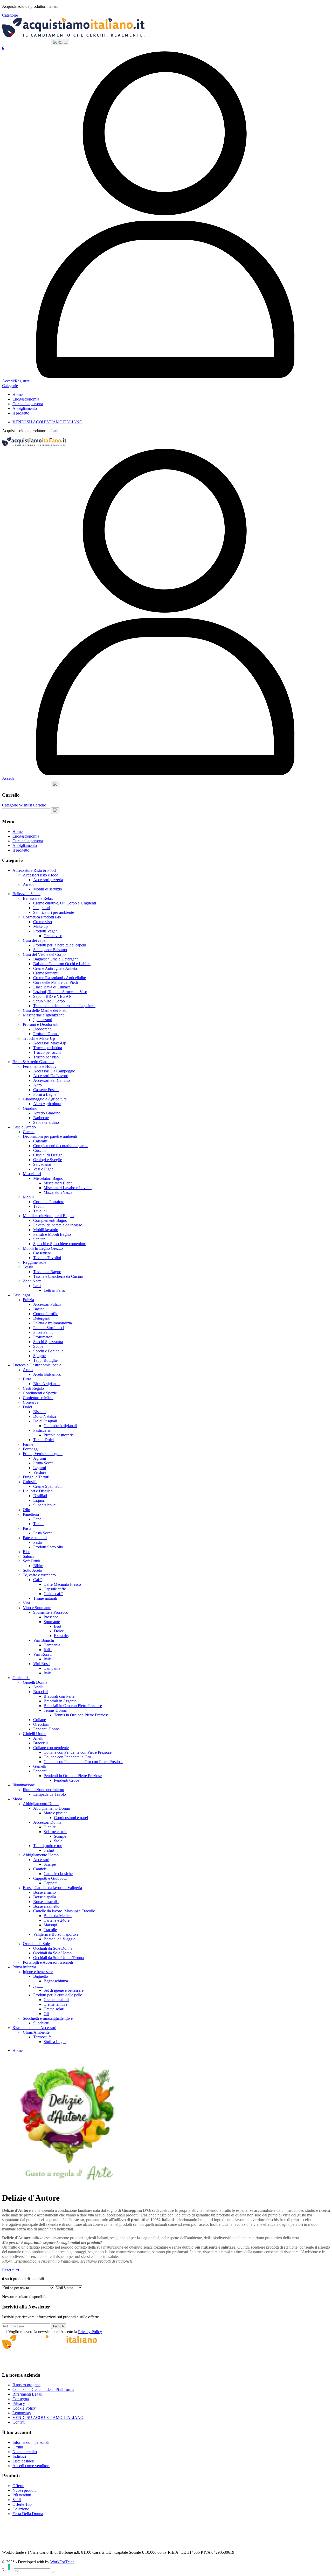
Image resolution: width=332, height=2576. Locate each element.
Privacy (19, 2403)
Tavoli (38, 1206)
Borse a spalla (45, 1897)
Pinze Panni (43, 1332)
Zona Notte (32, 1281)
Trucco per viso (46, 1057)
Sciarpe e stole (55, 1832)
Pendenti (40, 1771)
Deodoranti (42, 1029)
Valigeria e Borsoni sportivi (56, 1934)
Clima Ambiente (36, 2032)
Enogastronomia (26, 399)
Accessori (41, 1860)
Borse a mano (44, 1892)
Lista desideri (23, 2461)
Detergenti (42, 1318)
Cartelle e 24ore (57, 1920)
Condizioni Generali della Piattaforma (43, 2389)
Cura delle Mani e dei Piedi (56, 982)
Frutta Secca (43, 1463)
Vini (26, 1603)
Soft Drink (32, 1561)
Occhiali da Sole (36, 1944)
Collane (40, 1720)
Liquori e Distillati (38, 1491)
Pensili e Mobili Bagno (52, 1234)
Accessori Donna (47, 1822)
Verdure (40, 1472)
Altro (37, 1085)
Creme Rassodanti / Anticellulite (60, 978)
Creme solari (54, 2009)
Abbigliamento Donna (41, 1804)
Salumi (29, 1556)
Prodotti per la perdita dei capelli (60, 945)
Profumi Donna (46, 1034)
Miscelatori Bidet (58, 1183)
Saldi (17, 2500)
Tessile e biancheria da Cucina (58, 1276)
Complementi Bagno (50, 1220)
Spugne (39, 1356)
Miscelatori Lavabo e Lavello (68, 1188)
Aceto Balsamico (47, 1374)
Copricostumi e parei (71, 1818)
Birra (27, 1379)
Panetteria (31, 1514)
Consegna (21, 2399)
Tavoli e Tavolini (47, 1258)
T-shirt (49, 1850)
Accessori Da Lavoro (51, 1076)
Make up (40, 926)
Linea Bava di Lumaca (52, 987)
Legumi (40, 1468)
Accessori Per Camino (51, 1080)
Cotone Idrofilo (46, 1314)
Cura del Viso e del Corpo (44, 954)
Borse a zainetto (46, 1906)
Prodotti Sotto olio (48, 1547)
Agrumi (40, 1458)
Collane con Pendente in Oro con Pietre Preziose (83, 1762)
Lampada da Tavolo (50, 1794)
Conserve (31, 1402)
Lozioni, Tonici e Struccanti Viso (60, 992)
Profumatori (43, 1337)
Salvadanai (42, 1164)
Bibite (38, 1566)
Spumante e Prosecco (51, 1612)
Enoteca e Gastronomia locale (37, 1365)
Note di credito (25, 2452)
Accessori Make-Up (50, 1043)
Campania (52, 1645)
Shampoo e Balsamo (50, 950)
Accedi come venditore (31, 2466)
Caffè (38, 1580)
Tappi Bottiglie (45, 1360)
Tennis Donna (55, 1710)
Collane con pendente (51, 1748)
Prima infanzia (24, 1967)
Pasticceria (42, 1430)
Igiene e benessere (38, 1972)
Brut (58, 1626)
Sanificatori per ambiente (54, 912)
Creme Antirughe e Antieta (55, 968)
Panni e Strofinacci (49, 1328)
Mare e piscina (56, 1813)
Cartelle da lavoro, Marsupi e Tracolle (64, 1911)
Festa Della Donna (28, 2514)
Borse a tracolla (46, 1902)
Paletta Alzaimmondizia (53, 1323)
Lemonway (22, 2413)
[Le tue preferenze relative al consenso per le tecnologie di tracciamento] (9, 2567)
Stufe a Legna (55, 2042)
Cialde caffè (53, 1594)
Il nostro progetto (26, 2385)
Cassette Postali (46, 1090)
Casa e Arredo (24, 1127)
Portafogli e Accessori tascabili (48, 1962)
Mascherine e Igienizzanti (44, 1015)
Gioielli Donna (35, 1682)
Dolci (27, 1407)
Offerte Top (22, 2504)
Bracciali (40, 1692)
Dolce (59, 1631)
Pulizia (28, 1300)
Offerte (18, 2486)
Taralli (38, 1524)
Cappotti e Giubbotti (50, 1878)
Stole (58, 1841)
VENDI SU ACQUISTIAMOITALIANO (47, 422)
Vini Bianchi (44, 1640)
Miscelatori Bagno (48, 1178)
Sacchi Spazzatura (48, 1342)
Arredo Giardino (47, 1113)
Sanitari (39, 1239)
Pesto (38, 1542)
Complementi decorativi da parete (61, 1146)
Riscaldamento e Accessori (34, 2028)
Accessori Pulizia (47, 1304)
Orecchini (41, 1724)
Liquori (39, 1500)
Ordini (18, 2447)
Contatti (19, 2422)
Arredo (29, 884)
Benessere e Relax (38, 898)
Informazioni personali (31, 2442)
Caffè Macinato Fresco (62, 1584)
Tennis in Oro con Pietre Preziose (81, 1715)
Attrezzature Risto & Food (34, 870)
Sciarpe (60, 1836)
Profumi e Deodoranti (41, 1024)
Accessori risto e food (41, 875)
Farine (28, 1444)
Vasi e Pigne (43, 1169)
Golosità (30, 1482)
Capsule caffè (55, 1589)
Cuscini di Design (48, 1155)
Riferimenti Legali (27, 2394)
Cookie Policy (24, 2408)
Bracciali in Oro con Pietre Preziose (73, 1706)
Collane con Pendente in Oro (67, 1757)
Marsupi (50, 1925)
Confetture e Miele (38, 1398)
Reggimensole (34, 1262)
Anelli (38, 1687)
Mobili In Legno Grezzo (43, 1248)
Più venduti (22, 2495)
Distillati (40, 1496)
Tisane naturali (45, 1598)
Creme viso (43, 922)
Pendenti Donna (46, 1729)
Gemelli (40, 1766)
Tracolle (50, 1930)
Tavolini (40, 1211)
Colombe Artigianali (60, 1426)
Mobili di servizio (48, 889)
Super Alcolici (45, 1505)
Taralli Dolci (43, 1440)
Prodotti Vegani (46, 931)
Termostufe (42, 2037)
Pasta (27, 1528)
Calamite (40, 1141)
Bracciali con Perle (59, 1696)
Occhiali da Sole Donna (53, 1948)
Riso (27, 1552)
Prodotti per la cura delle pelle (58, 1995)
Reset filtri (11, 2270)
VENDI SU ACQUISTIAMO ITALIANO (48, 2417)
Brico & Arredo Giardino (33, 1062)
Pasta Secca (43, 1533)
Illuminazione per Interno (43, 1790)
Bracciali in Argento (60, 1701)
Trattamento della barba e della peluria (64, 1006)
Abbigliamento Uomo (41, 1855)
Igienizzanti (43, 1020)
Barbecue (41, 1118)
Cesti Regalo (33, 1388)
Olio (26, 1510)
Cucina (29, 1132)
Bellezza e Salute (26, 894)
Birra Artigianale (47, 1384)
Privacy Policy (90, 2332)
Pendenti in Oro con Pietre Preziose (73, 1776)
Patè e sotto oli (35, 1538)
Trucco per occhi (47, 1052)
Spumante (52, 1622)
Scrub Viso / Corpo (49, 1001)
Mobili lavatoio (46, 1230)
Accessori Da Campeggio (54, 1071)
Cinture (50, 1827)
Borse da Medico (58, 1916)
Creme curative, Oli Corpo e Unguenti (65, 903)
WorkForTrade (62, 2562)
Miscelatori (32, 1174)
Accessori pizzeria (48, 880)
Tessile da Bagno (47, 1272)
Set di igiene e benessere (64, 1990)
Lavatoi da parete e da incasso (58, 1225)
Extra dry (62, 1636)
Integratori (42, 908)
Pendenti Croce (67, 1780)
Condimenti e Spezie (40, 1393)
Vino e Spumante (37, 1608)
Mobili (28, 1197)
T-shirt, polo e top (48, 1846)
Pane (37, 1519)
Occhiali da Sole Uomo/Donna (58, 1958)
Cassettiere (42, 1253)
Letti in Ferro (54, 1290)
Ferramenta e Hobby (40, 1066)
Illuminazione (24, 1785)
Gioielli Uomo (35, 1734)
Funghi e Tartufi (36, 1477)
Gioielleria (21, 1678)
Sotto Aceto (32, 1570)
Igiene (38, 1986)
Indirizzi (19, 2456)
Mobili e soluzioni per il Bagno (48, 1216)
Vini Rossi (42, 1664)
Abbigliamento (25, 408)
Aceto (28, 1370)
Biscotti (39, 1412)
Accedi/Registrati (16, 381)
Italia (48, 1650)
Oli (46, 2014)
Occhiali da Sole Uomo (52, 1953)
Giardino (30, 1108)
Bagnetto (41, 1976)
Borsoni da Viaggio (60, 1939)
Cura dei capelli (36, 940)
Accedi (8, 778)
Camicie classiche (58, 1874)
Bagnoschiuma (56, 1981)
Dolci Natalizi (45, 1416)
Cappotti (51, 1883)
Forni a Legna (45, 1094)
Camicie (40, 1869)
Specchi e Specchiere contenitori (60, 1244)
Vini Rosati (42, 1654)
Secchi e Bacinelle (48, 1351)
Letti (37, 1286)
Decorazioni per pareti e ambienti (50, 1136)
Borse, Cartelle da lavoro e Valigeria (52, 1888)
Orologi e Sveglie (48, 1160)
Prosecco (51, 1617)
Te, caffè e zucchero (39, 1575)
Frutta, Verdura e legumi (43, 1454)
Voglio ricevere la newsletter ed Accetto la (55, 2332)
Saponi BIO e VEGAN (53, 996)
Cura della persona (28, 404)
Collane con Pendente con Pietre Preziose (78, 1752)
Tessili (28, 1267)
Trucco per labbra (48, 1048)
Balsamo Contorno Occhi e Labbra (62, 964)
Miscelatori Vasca (58, 1192)
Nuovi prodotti (25, 2490)
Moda (17, 1799)
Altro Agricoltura (47, 1104)
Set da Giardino (46, 1122)
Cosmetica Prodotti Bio (42, 917)
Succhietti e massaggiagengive (48, 2018)
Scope (38, 1346)
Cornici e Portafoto (49, 1202)
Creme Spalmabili (48, 1486)
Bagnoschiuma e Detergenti (56, 959)
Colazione (21, 2509)
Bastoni (39, 1309)
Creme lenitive (56, 2004)
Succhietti (41, 2023)
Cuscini (39, 1150)
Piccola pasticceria (59, 1435)
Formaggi (31, 1449)
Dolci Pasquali (45, 1421)
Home (18, 394)
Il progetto (21, 413)
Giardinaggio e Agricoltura (45, 1099)
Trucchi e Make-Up (39, 1038)
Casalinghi (21, 1295)
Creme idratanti (46, 973)
